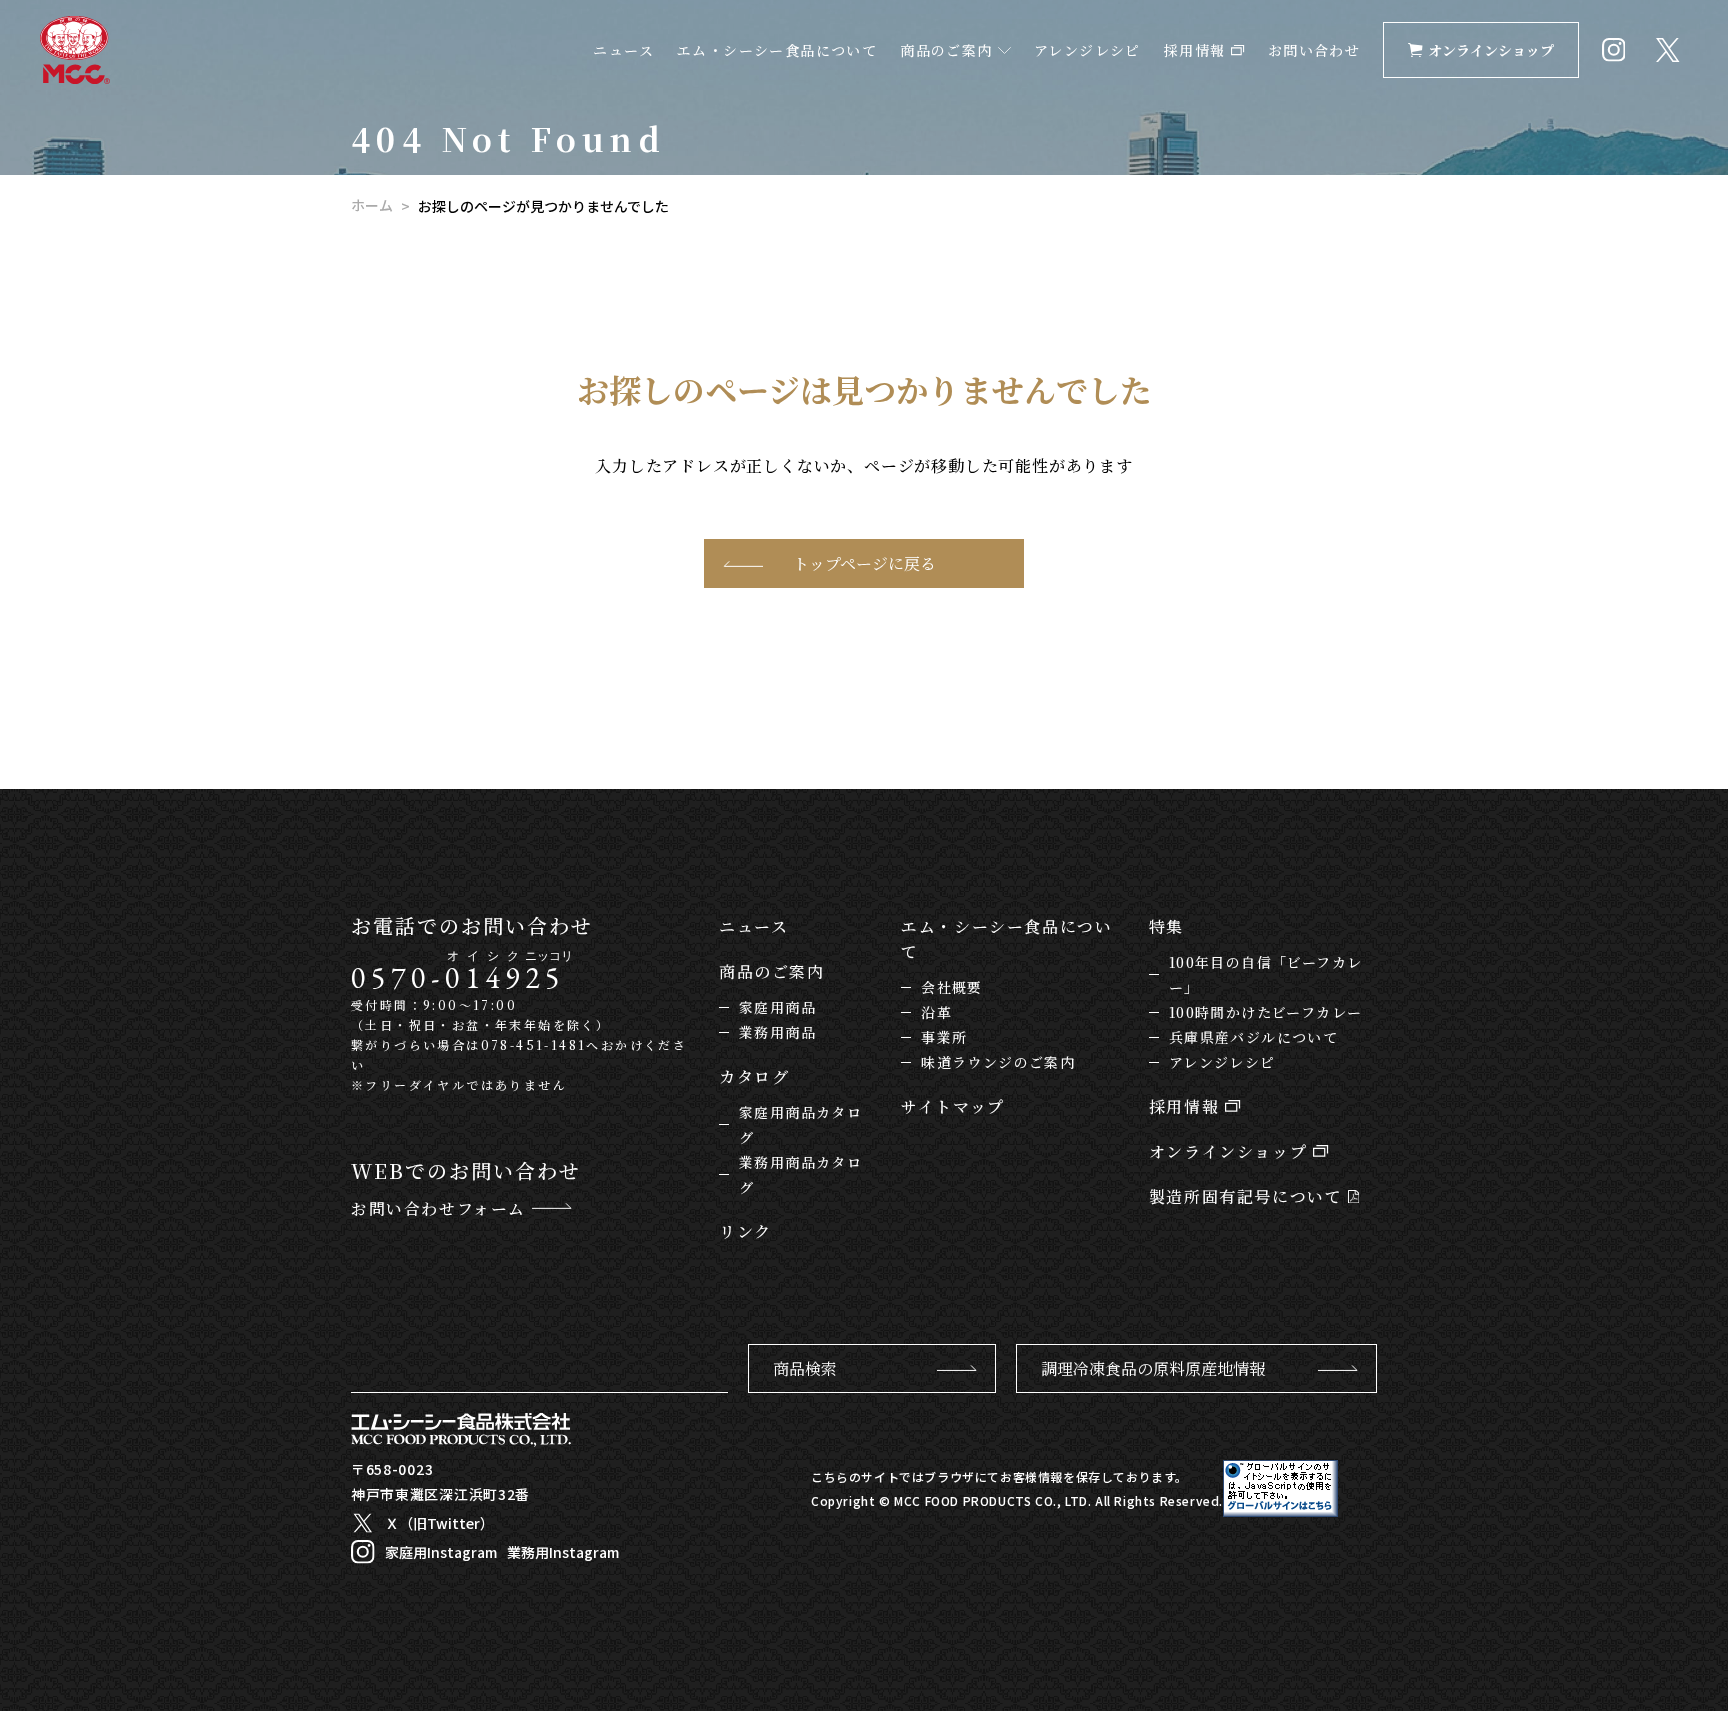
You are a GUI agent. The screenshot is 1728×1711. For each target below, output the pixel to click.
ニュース (623, 50)
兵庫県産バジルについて (1253, 1037)
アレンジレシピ (1087, 50)
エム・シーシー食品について (777, 50)
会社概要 (952, 987)
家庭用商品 (777, 1007)
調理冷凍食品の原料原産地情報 (1153, 1368)
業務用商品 (777, 1032)
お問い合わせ (1314, 50)
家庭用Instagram (441, 1552)
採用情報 (1197, 50)
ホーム (372, 205)
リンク (745, 1231)
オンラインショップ (1491, 50)
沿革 (936, 1012)
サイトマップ (953, 1106)
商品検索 (805, 1368)
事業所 (944, 1037)
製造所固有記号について (1248, 1196)
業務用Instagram (563, 1552)
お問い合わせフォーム (441, 1208)
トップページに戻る (864, 563)
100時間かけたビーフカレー (1266, 1012)
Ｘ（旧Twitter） (439, 1523)
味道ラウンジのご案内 (998, 1062)
